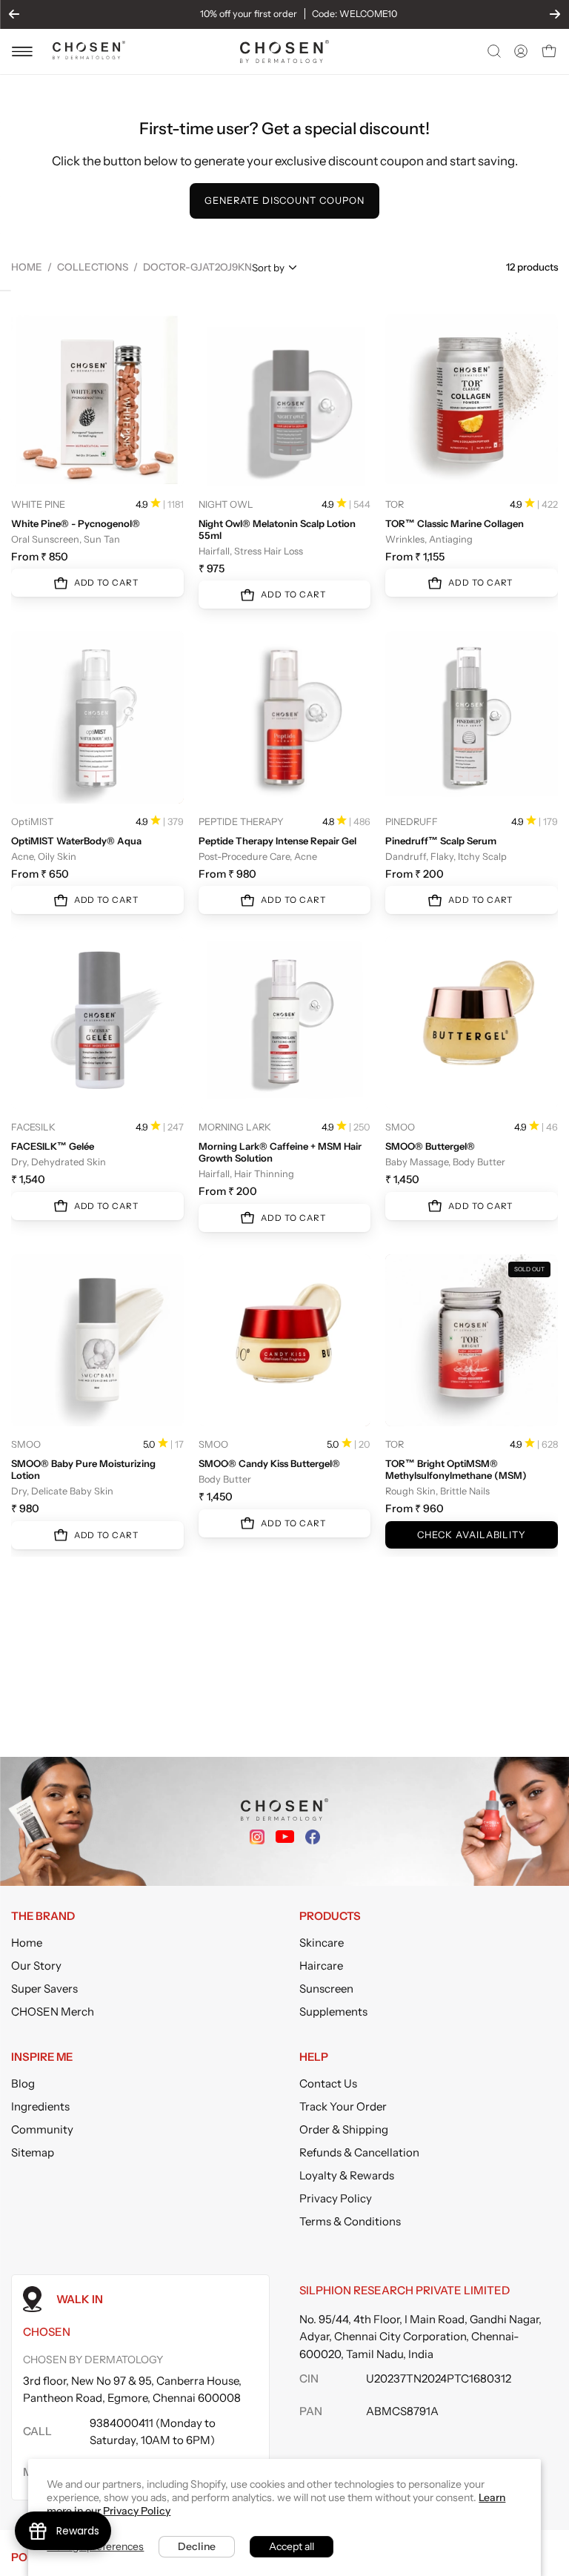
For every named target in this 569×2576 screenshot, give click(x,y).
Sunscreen (326, 1989)
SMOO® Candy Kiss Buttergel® (269, 1463)
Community (42, 2129)
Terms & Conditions (350, 2221)
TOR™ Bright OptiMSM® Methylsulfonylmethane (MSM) (456, 1469)
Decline (197, 2546)
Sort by (268, 268)
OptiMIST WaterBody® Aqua (76, 841)
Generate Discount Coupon (284, 201)
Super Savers (44, 1989)
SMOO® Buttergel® (430, 1146)
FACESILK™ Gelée (53, 1146)
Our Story (36, 1966)
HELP (314, 2057)
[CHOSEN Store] (284, 52)
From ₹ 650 (40, 874)
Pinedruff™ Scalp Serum (441, 841)
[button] (493, 51)
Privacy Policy (336, 2198)
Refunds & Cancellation (359, 2152)
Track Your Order (343, 2106)
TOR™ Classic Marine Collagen (455, 523)
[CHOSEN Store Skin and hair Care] (89, 55)
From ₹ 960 (415, 1509)
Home (27, 267)
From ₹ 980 (227, 874)
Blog (23, 2083)
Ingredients (40, 2106)
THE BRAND (43, 1916)
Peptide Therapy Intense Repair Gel (277, 841)
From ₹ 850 (40, 557)
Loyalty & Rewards (347, 2175)
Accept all (292, 2546)
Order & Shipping (344, 2129)
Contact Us (328, 2083)
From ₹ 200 (415, 874)
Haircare (321, 1966)
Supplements (333, 2012)
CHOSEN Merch (53, 2012)
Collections (93, 267)
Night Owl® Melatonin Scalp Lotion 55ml (277, 529)
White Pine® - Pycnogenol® (76, 523)
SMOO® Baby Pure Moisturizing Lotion (83, 1469)
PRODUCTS (330, 1916)
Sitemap (33, 2152)
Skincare (322, 1943)
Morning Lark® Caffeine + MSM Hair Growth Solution (280, 1152)
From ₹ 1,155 (415, 557)
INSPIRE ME (42, 2057)
